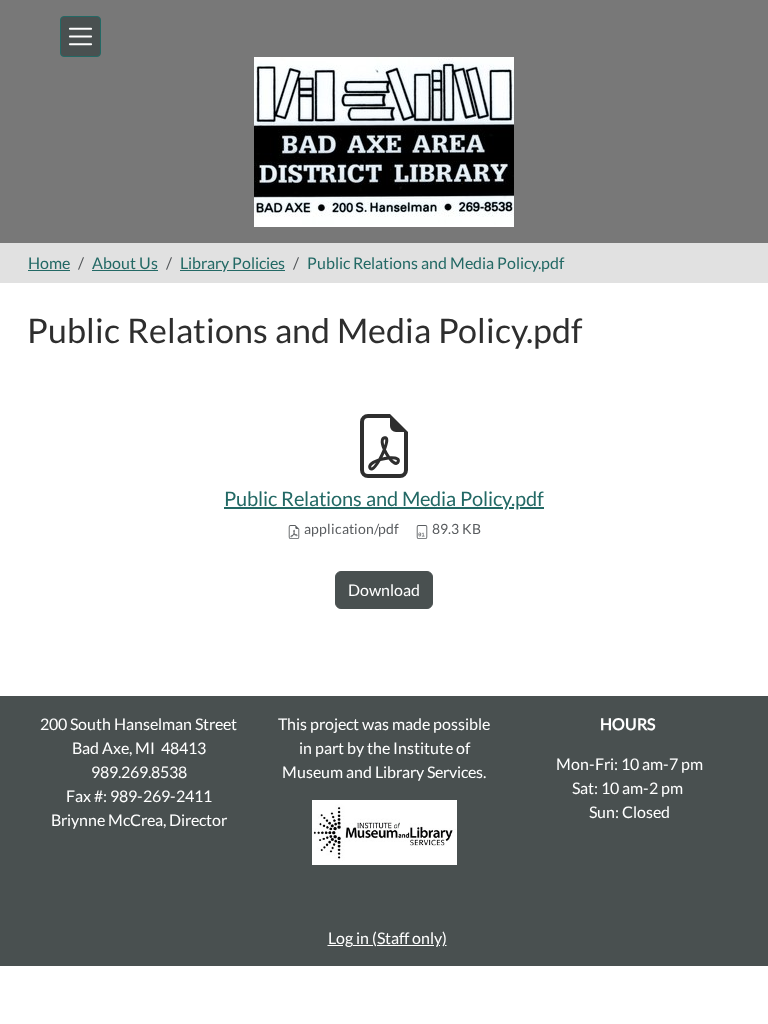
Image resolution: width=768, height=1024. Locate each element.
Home (49, 262)
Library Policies (232, 262)
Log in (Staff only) (387, 937)
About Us (125, 262)
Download (384, 589)
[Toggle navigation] (80, 36)
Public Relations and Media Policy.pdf (384, 498)
